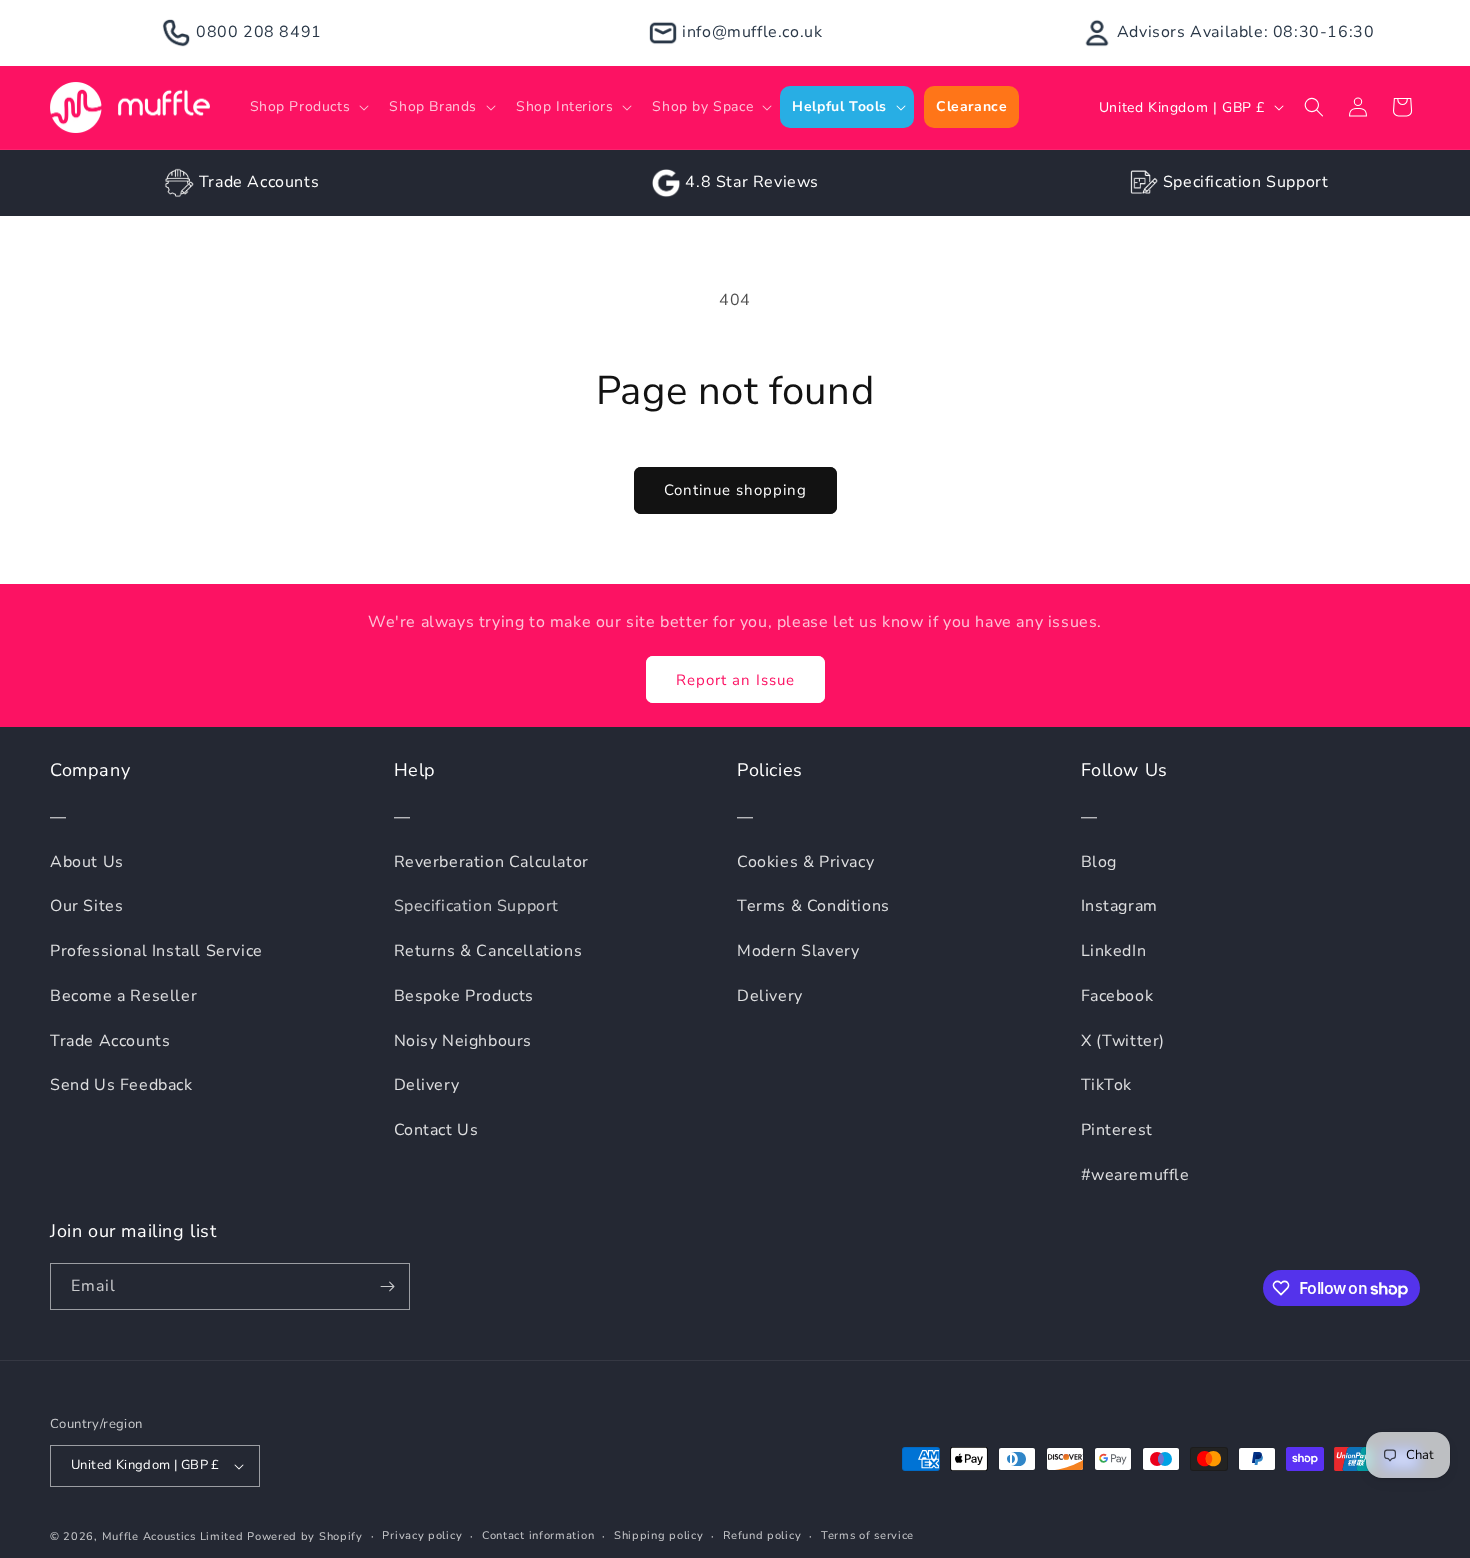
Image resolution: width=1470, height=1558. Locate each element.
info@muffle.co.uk (752, 32)
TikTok (1107, 1085)
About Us (87, 862)
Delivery (427, 1085)
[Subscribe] (387, 1286)
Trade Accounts (259, 182)
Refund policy (762, 1535)
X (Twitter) (1123, 1041)
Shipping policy (659, 1535)
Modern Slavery (798, 951)
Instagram (1119, 906)
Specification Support (1246, 182)
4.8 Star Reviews (752, 182)
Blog (1099, 862)
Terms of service (867, 1535)
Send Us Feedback (121, 1085)
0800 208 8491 (259, 32)
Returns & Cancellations (488, 951)
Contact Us (436, 1130)
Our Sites (86, 906)
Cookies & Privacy (805, 862)
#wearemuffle (1135, 1175)
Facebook (1117, 996)
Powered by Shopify (305, 1536)
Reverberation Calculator (491, 862)
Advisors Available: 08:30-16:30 (1246, 32)
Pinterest (1117, 1130)
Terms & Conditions (813, 906)
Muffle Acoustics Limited (173, 1536)
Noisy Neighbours (463, 1041)
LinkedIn (1114, 951)
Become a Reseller (123, 996)
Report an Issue (735, 680)
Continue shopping (735, 490)
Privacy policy (422, 1535)
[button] (308, 107)
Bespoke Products (464, 996)
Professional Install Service (156, 951)
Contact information (538, 1535)
